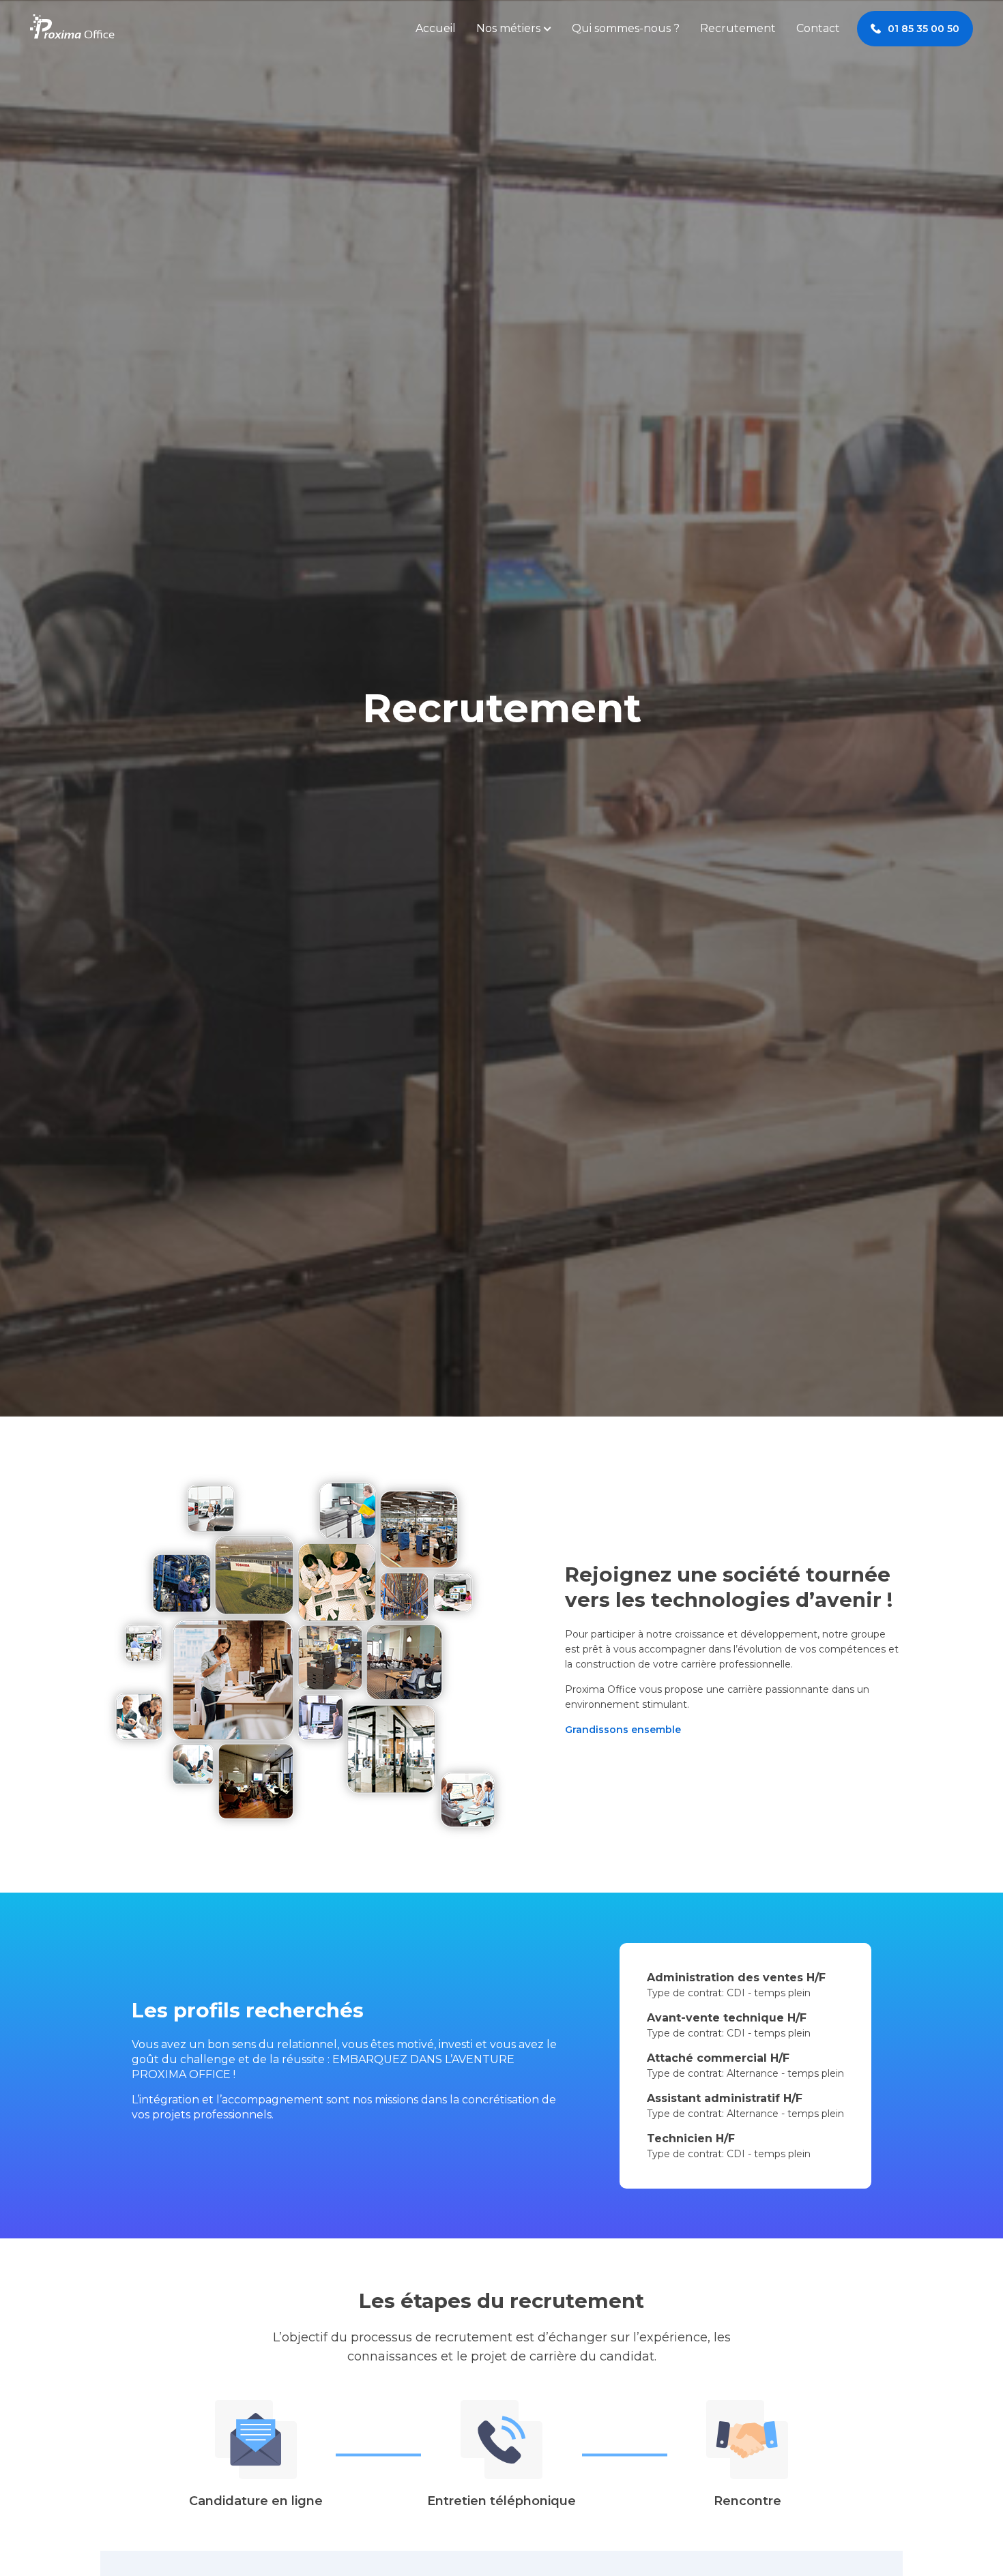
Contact (818, 28)
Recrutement (738, 28)
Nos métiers (508, 28)
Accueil (436, 28)
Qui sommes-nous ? (626, 28)
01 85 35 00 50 (924, 29)
